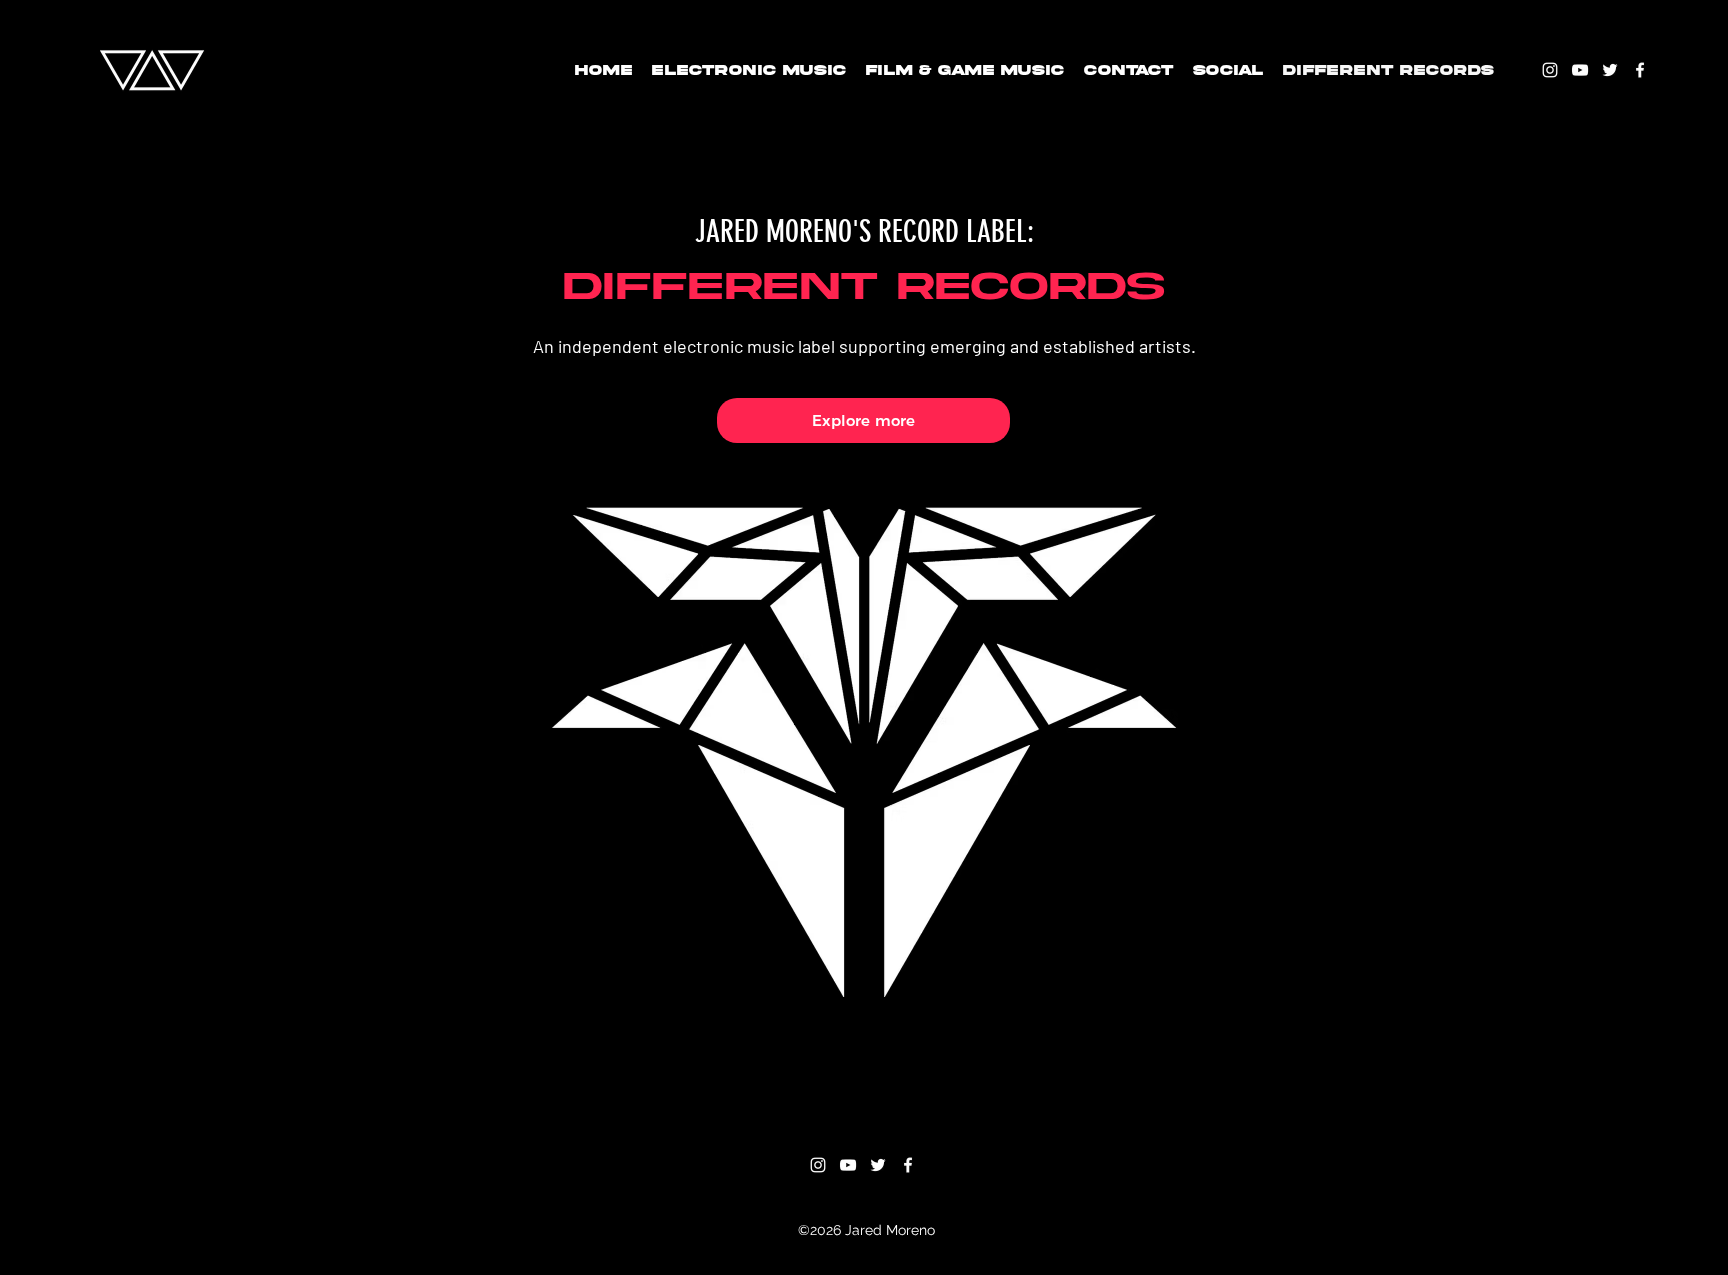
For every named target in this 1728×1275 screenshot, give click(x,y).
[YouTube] (1580, 70)
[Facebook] (1640, 70)
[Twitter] (1610, 70)
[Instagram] (1550, 70)
